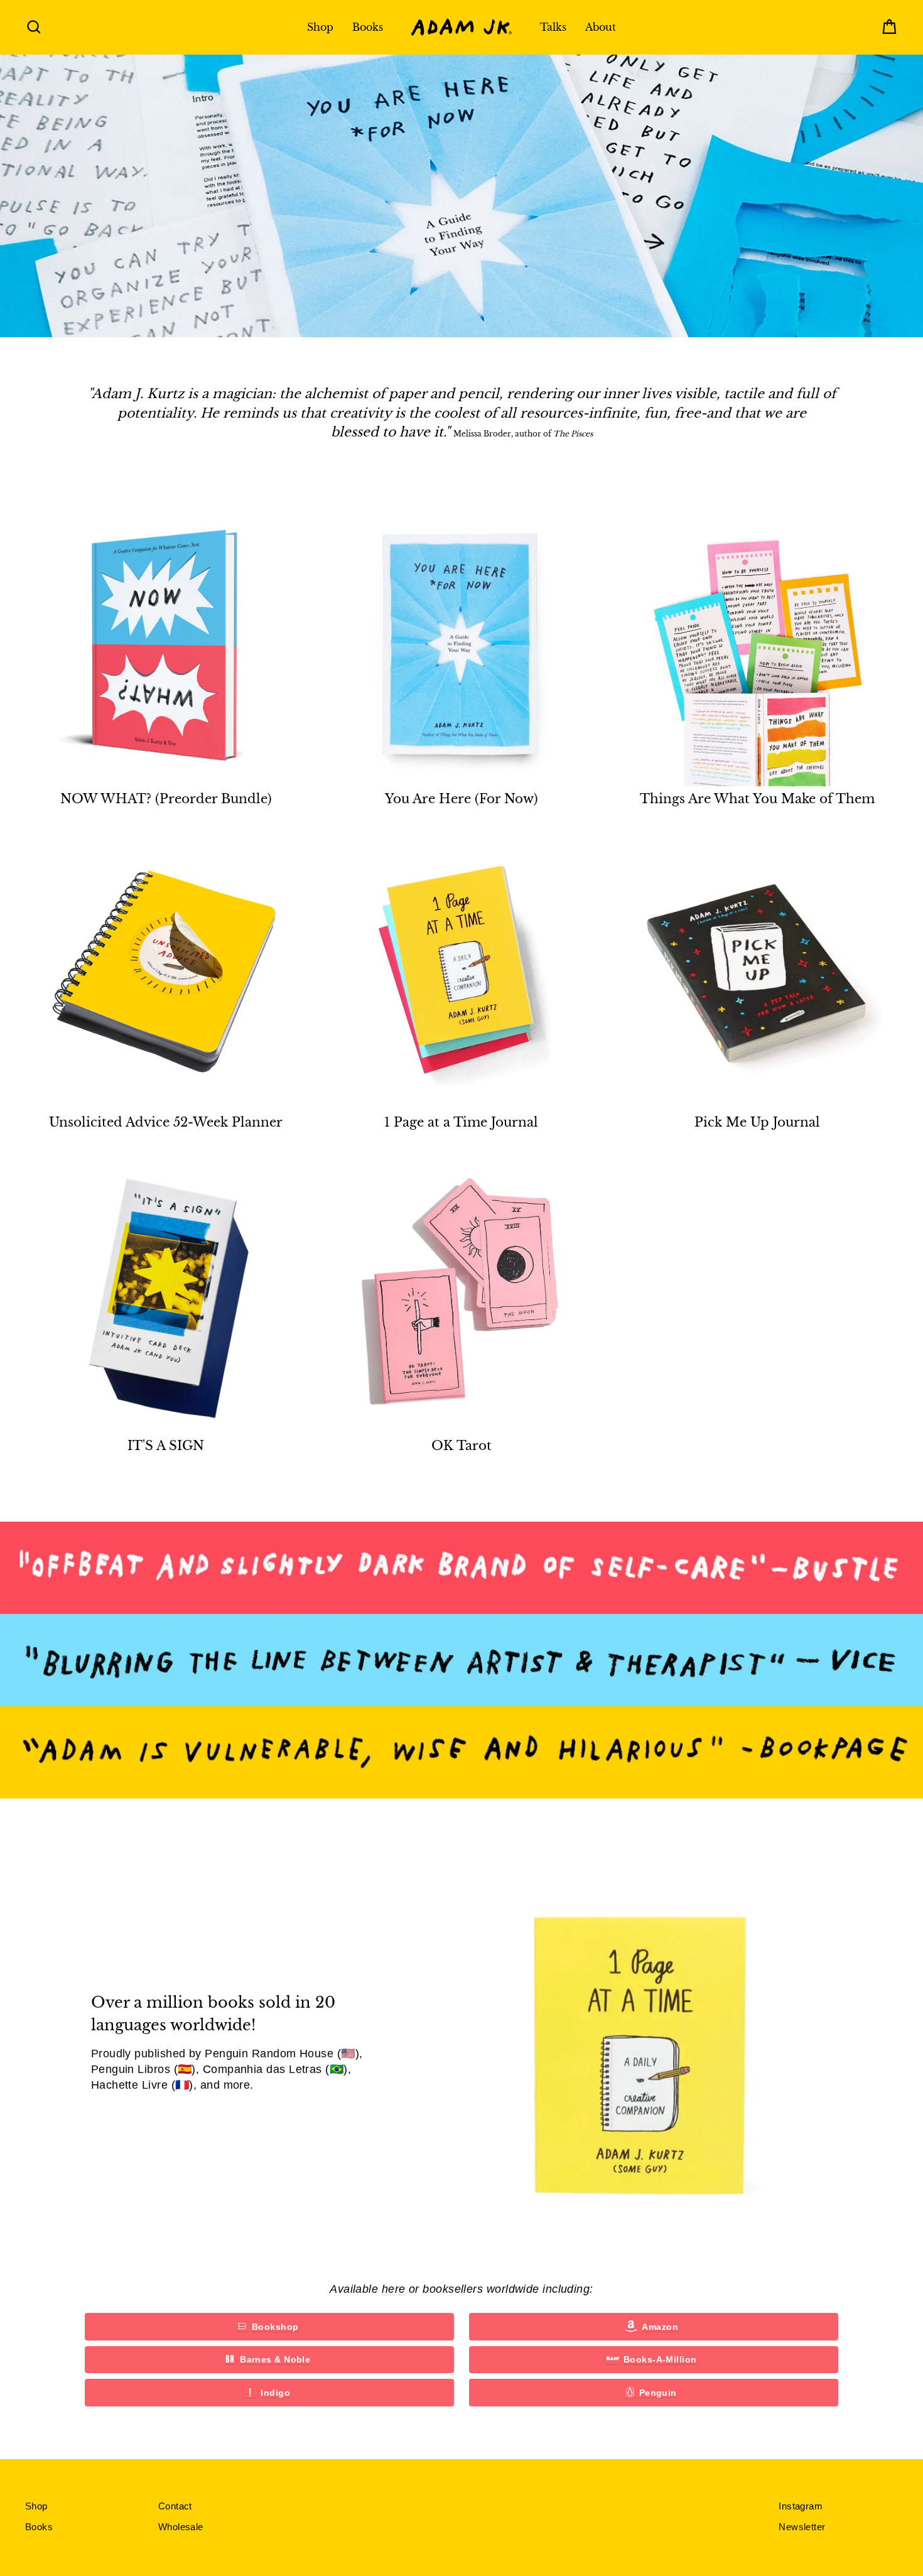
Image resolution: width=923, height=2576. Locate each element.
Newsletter (802, 2527)
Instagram (801, 2506)
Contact (175, 2506)
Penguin (658, 2393)
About (601, 27)
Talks (553, 27)
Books (368, 27)
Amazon (660, 2327)
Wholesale (181, 2527)
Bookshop (275, 2327)
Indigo (275, 2393)
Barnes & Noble (275, 2359)
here (394, 2289)
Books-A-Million (660, 2359)
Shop (320, 27)
